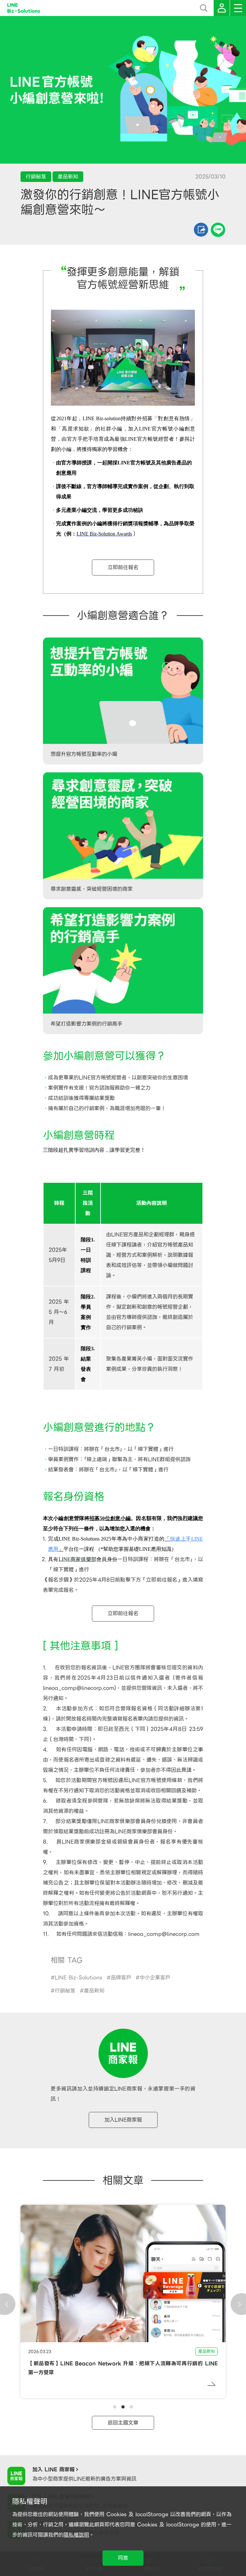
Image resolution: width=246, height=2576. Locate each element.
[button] (115, 2407)
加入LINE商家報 (123, 2120)
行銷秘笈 (65, 1991)
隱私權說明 (76, 2535)
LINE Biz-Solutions (78, 1978)
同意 (123, 2558)
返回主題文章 (123, 2423)
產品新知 (94, 1991)
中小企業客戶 (155, 1978)
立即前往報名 (123, 567)
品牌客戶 (121, 1978)
